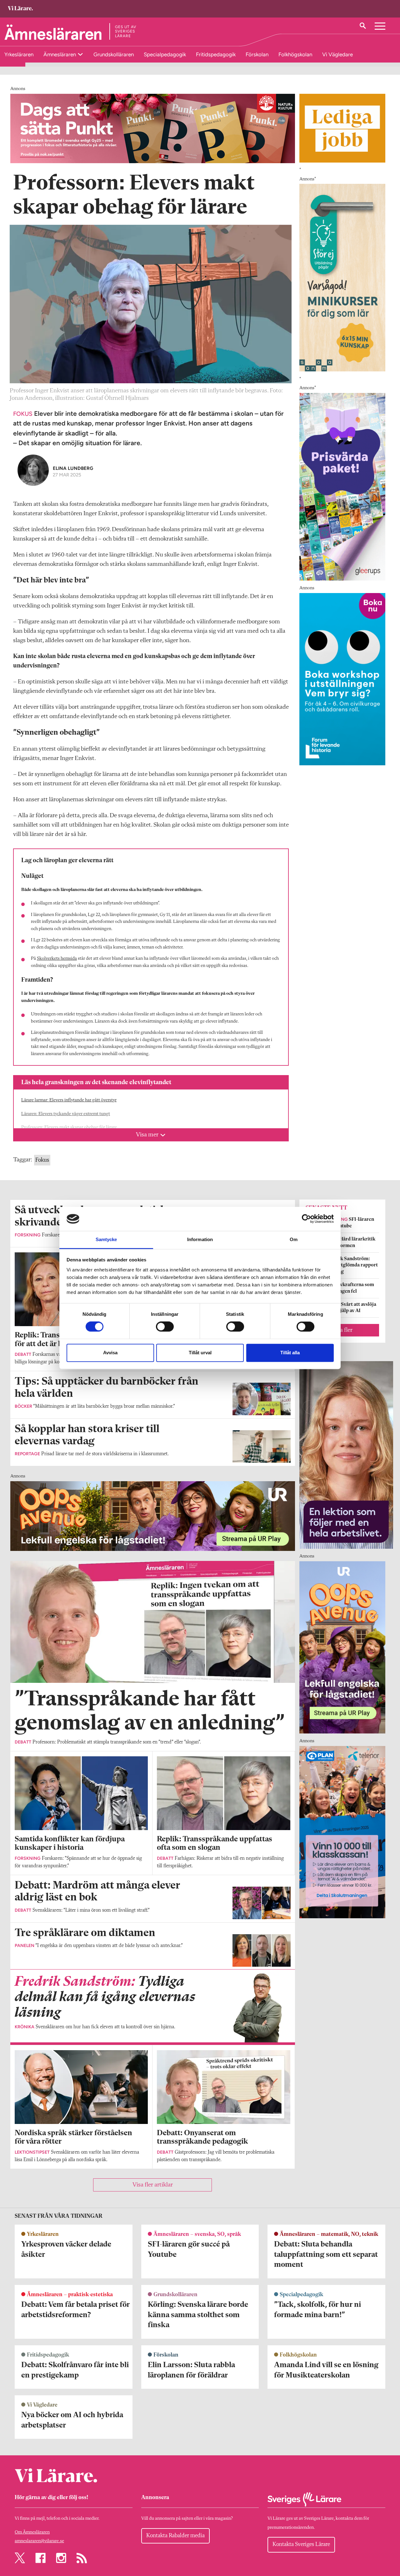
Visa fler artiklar (153, 2185)
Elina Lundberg (73, 468)
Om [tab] (294, 1239)
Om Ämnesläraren (32, 2532)
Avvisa (110, 1353)
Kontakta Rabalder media (175, 2536)
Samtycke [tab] (106, 1239)
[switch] (165, 1327)
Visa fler (342, 1330)
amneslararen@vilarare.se (39, 2541)
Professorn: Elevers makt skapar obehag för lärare (69, 1127)
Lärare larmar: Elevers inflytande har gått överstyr (69, 1100)
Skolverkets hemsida (57, 959)
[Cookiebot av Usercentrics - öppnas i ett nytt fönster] (306, 1219)
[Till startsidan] (20, 9)
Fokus (42, 1160)
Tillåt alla (290, 1353)
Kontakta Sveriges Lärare (301, 2544)
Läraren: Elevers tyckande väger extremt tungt (66, 1114)
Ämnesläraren (60, 54)
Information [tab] (200, 1239)
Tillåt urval (200, 1353)
